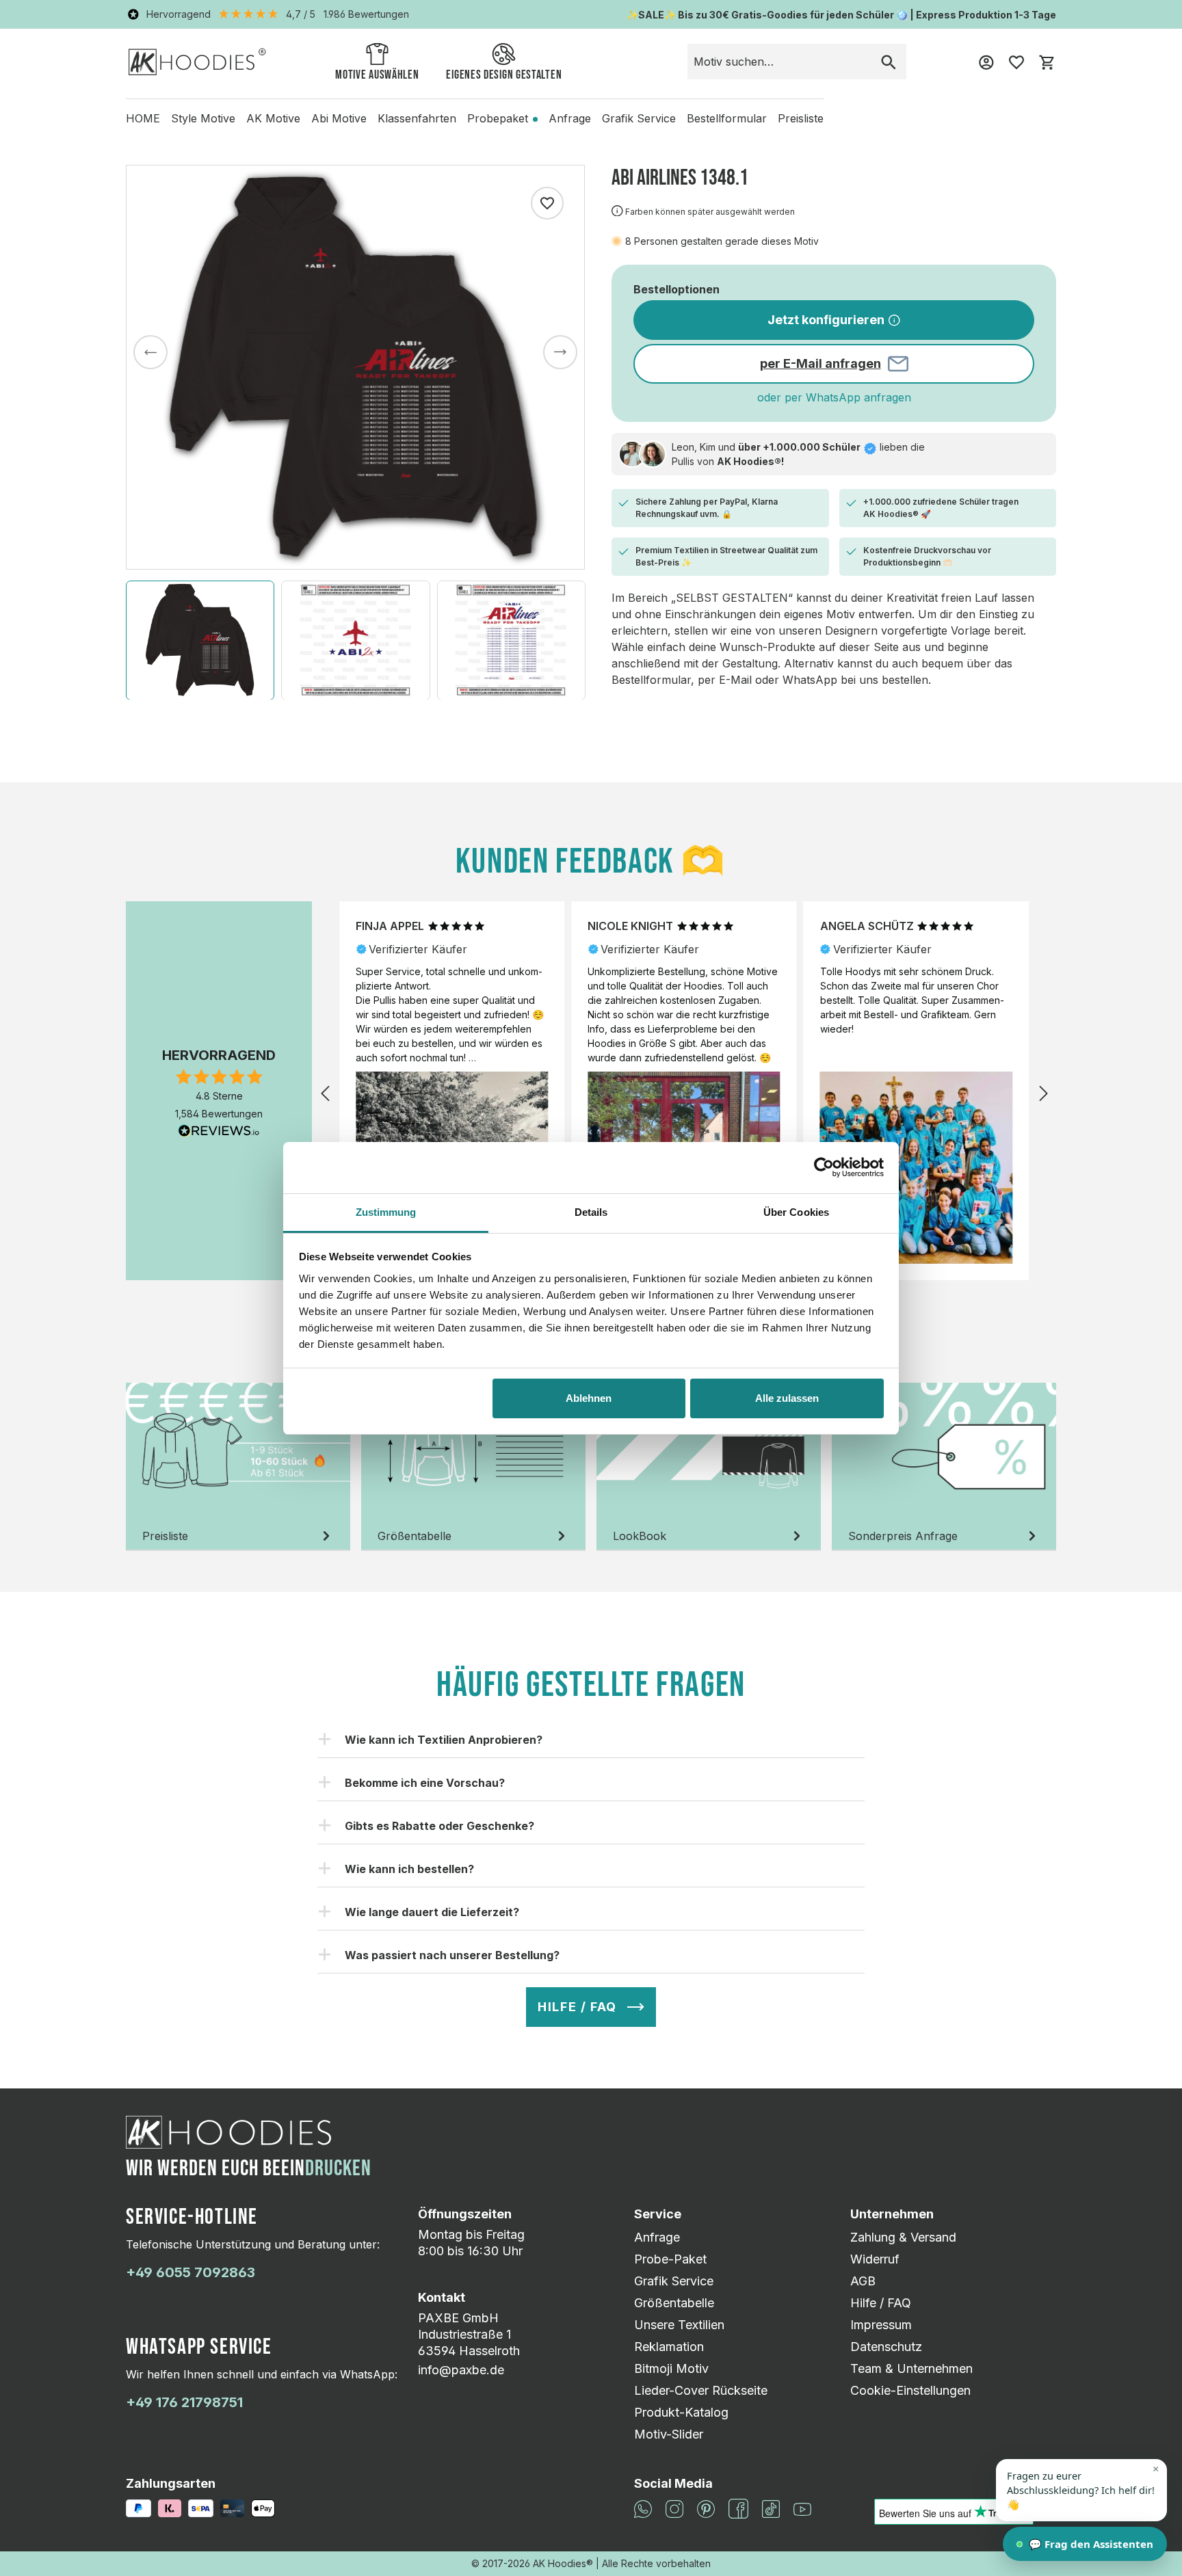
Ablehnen (589, 1398)
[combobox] (779, 62)
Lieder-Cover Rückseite (701, 2390)
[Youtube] (802, 2509)
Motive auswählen (377, 75)
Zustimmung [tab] (386, 1212)
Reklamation (669, 2347)
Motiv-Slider (669, 2434)
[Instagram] (674, 2507)
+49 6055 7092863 (191, 2272)
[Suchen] (889, 62)
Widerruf (875, 2259)
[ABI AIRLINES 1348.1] (355, 367)
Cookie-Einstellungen (910, 2390)
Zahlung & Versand (903, 2237)
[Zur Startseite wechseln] (197, 61)
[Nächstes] (560, 352)
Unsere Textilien (679, 2325)
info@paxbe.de (461, 2370)
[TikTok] (771, 2507)
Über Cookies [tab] (796, 1212)
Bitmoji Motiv (671, 2368)
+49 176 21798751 (184, 2402)
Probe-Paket (670, 2259)
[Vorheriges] (150, 352)
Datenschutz (886, 2347)
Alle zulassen (787, 1398)
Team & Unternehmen (911, 2368)
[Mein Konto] (986, 62)
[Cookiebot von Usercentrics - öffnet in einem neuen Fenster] (824, 1167)
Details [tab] (591, 1212)
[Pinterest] (706, 2507)
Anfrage (657, 2237)
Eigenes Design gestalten (504, 75)
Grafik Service (674, 2281)
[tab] (238, 1467)
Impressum (881, 2325)
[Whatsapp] (643, 2507)
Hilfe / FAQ (881, 2303)
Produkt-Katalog (681, 2412)
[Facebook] (738, 2507)
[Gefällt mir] (547, 203)
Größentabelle (674, 2303)
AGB (863, 2281)
